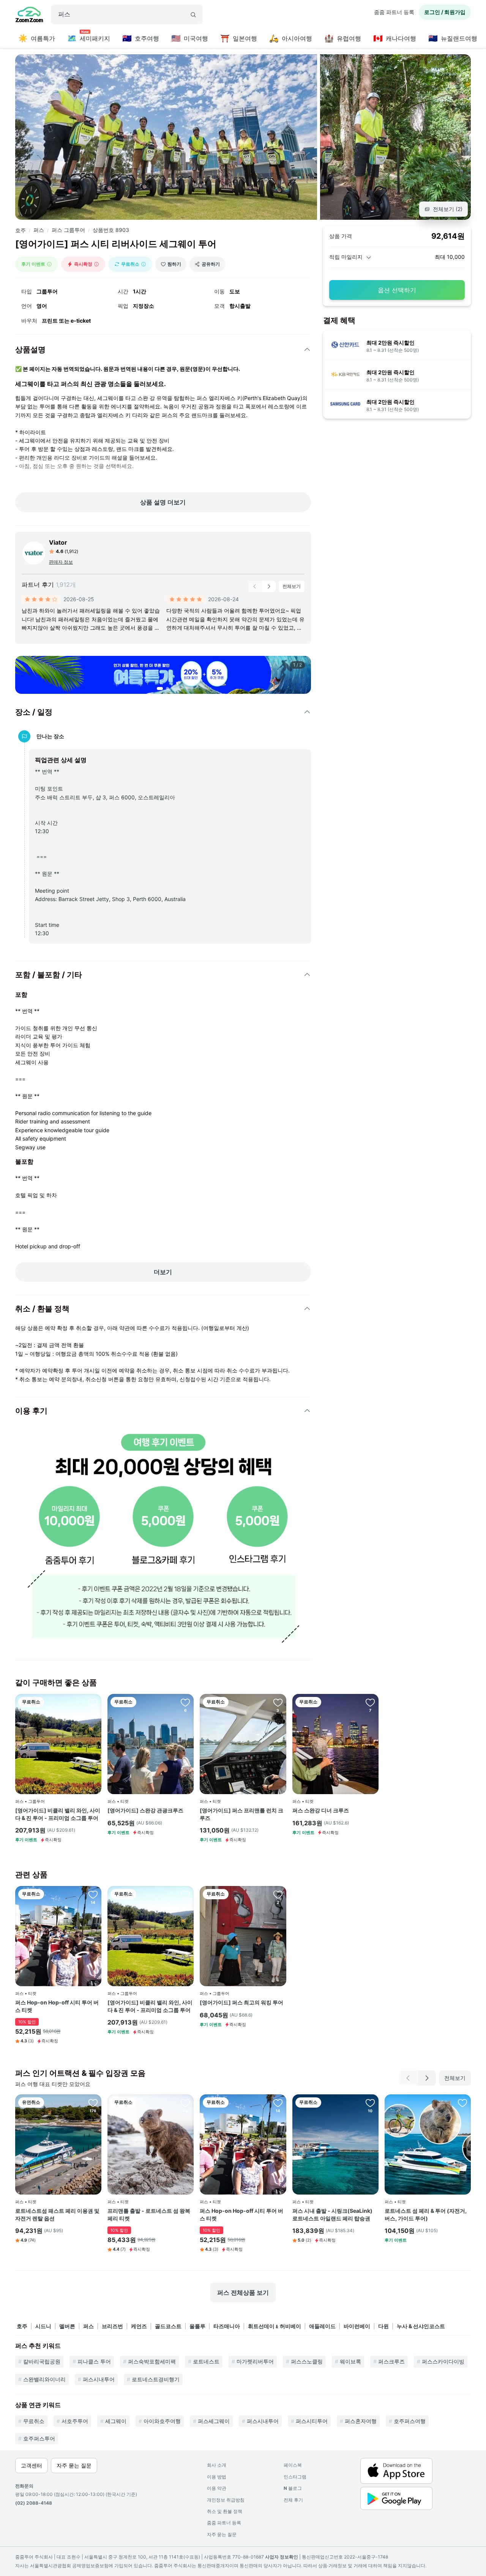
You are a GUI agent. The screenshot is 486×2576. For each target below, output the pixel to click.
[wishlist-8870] (370, 2103)
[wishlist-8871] (278, 1894)
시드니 (43, 2326)
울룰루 (197, 2326)
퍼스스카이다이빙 (443, 2361)
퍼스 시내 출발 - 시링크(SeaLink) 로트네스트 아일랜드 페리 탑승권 (332, 2214)
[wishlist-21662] (93, 1702)
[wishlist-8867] (370, 1702)
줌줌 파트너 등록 (394, 12)
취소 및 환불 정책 (225, 2511)
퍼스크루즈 (391, 2361)
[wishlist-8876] (185, 2103)
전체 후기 (293, 2500)
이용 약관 (217, 2488)
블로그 (293, 2488)
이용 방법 (217, 2477)
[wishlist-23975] (462, 2103)
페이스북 (293, 2465)
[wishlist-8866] (185, 1702)
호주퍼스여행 (410, 2421)
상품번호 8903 (111, 230)
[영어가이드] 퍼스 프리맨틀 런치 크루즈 (241, 1814)
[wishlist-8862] (278, 1702)
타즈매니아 (227, 2326)
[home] (29, 16)
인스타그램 (295, 2477)
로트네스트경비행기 (156, 2379)
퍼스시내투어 (99, 2379)
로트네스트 (206, 2361)
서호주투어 (75, 2421)
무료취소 (34, 2421)
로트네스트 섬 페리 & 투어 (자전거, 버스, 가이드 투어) (426, 2214)
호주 (21, 230)
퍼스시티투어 (312, 2421)
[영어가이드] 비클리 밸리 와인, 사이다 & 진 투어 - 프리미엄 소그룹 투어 (58, 1814)
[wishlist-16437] (93, 2103)
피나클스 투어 (94, 2361)
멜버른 (67, 2326)
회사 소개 (217, 2465)
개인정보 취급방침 (226, 2500)
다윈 (383, 2326)
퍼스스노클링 (307, 2361)
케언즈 (139, 2326)
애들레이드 (322, 2326)
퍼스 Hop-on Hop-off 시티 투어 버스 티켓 (57, 2006)
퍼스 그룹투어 (68, 230)
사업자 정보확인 (282, 2557)
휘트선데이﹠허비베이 (275, 2326)
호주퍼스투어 (39, 2438)
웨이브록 (350, 2361)
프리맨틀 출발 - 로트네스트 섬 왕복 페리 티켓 (149, 2214)
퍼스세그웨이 (214, 2421)
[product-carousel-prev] (255, 586)
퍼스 (39, 230)
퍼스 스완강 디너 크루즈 (321, 1810)
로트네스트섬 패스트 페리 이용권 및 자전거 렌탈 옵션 (57, 2214)
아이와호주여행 (162, 2421)
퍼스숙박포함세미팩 (152, 2361)
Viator (58, 542)
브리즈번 (112, 2326)
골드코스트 (168, 2326)
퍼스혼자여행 (361, 2421)
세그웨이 (116, 2421)
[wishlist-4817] (93, 1894)
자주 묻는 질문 (222, 2534)
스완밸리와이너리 (44, 2379)
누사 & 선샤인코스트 (421, 2326)
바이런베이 (357, 2326)
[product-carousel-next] (269, 586)
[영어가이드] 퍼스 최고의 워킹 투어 (241, 2002)
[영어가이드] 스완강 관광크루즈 (145, 1810)
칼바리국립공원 (42, 2361)
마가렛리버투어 (255, 2361)
